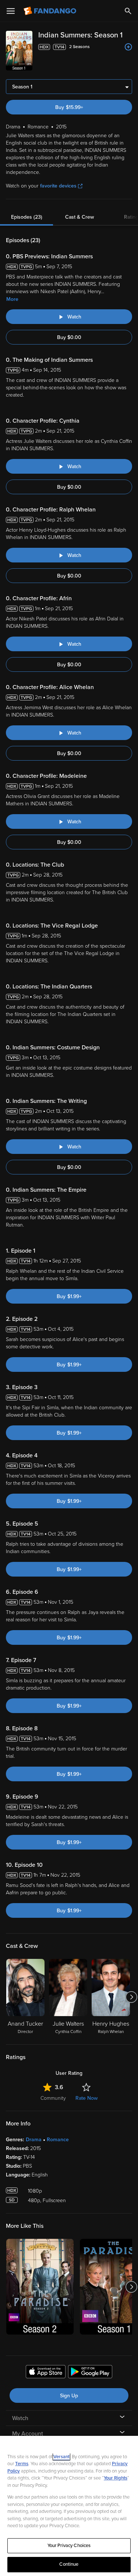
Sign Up (69, 2396)
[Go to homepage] (51, 11)
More (12, 299)
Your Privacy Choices (69, 2546)
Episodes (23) (27, 217)
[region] (69, 2506)
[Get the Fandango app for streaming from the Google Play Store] (90, 2373)
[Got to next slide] (131, 1997)
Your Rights (116, 2478)
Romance (58, 2140)
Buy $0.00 (69, 337)
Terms (22, 2464)
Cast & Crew (79, 217)
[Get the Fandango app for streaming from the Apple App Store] (46, 2373)
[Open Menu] (11, 11)
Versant (61, 2457)
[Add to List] (128, 47)
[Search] (128, 11)
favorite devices (58, 186)
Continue (69, 2564)
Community (53, 2098)
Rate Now (86, 2098)
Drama (34, 2140)
